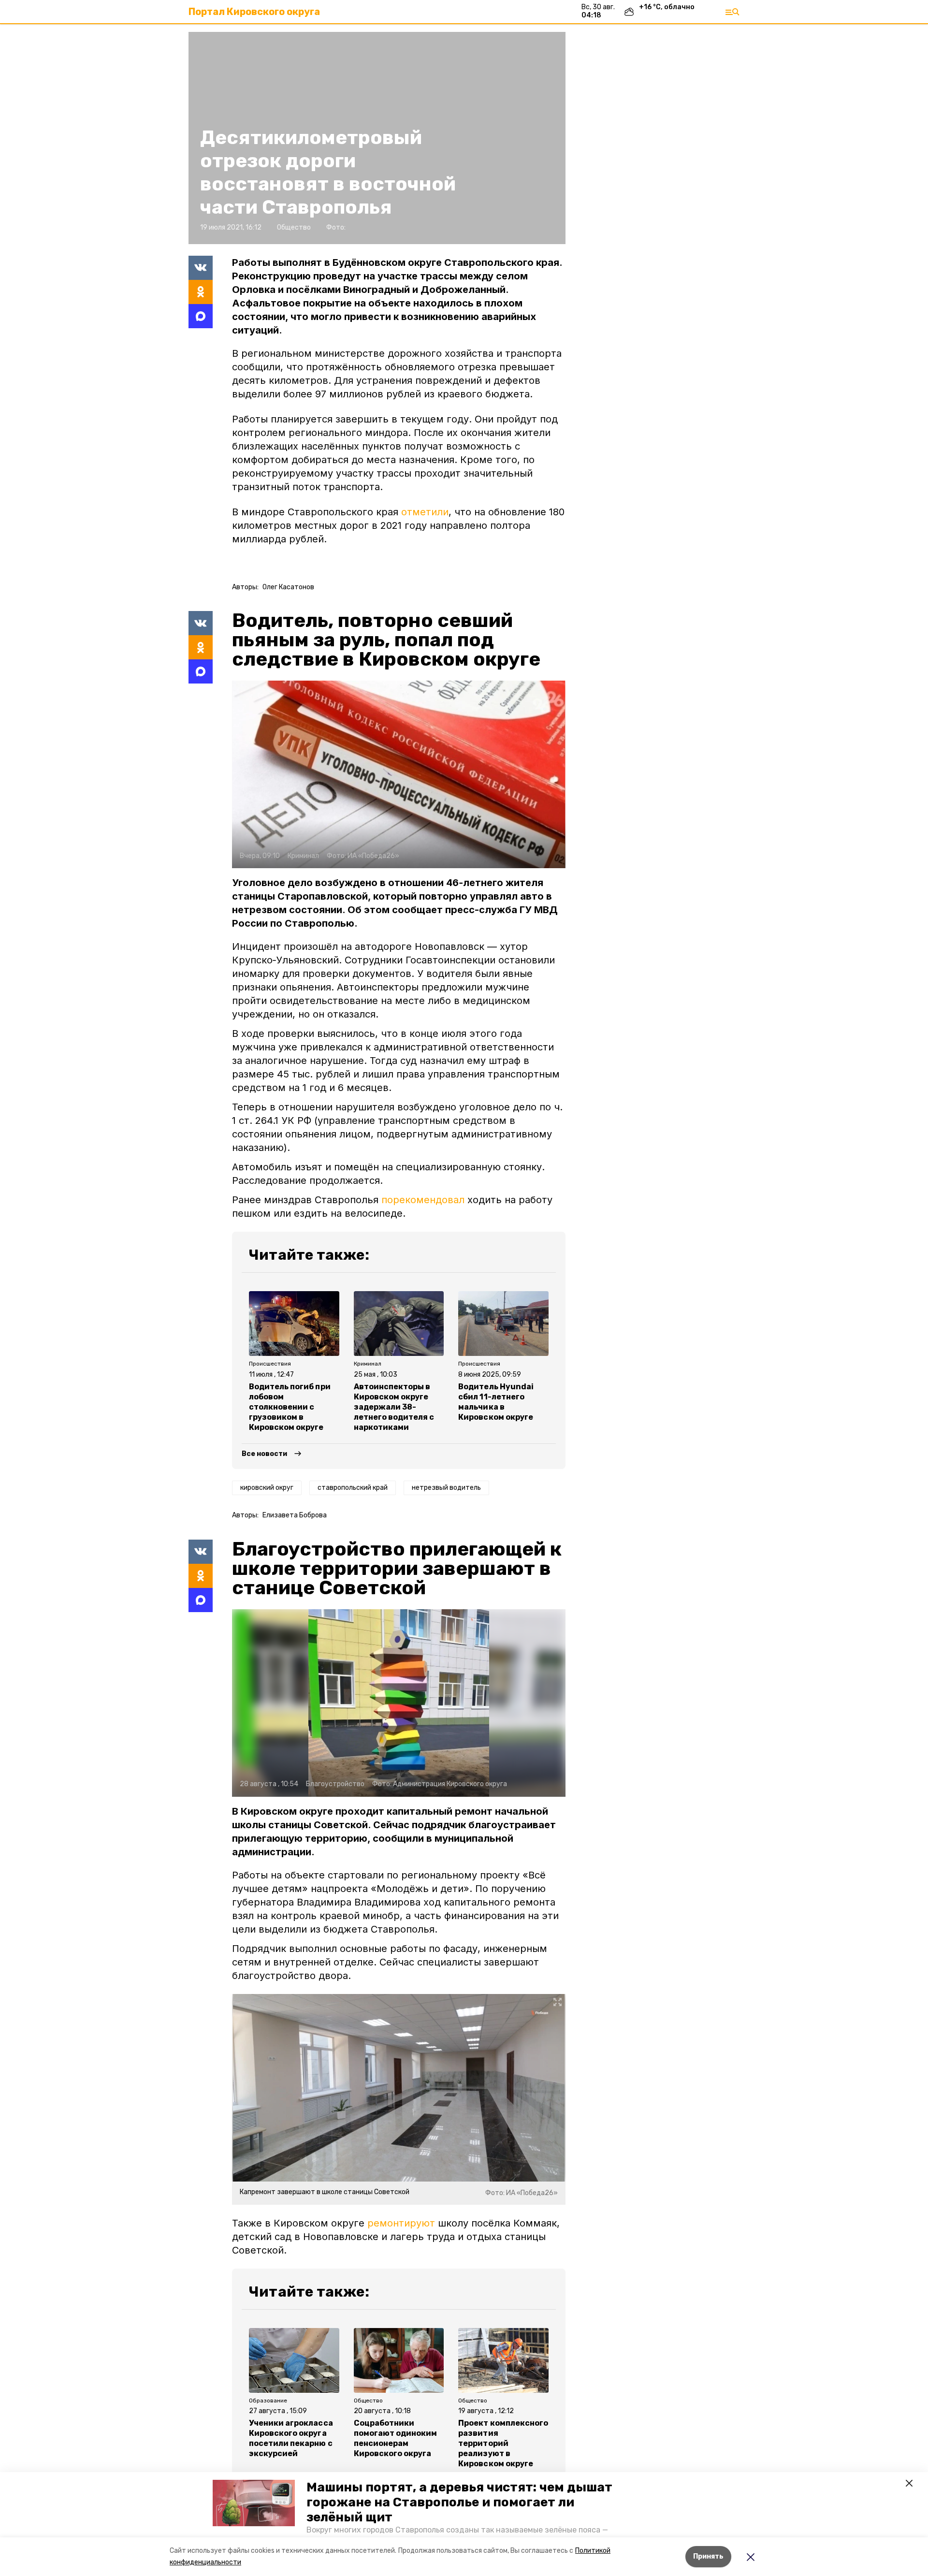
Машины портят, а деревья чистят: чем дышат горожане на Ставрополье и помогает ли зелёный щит (459, 2502)
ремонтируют (401, 2223)
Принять (708, 2556)
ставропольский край (353, 1488)
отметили (425, 512)
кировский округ (267, 1488)
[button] (254, 2503)
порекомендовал (423, 1200)
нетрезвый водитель (446, 1488)
